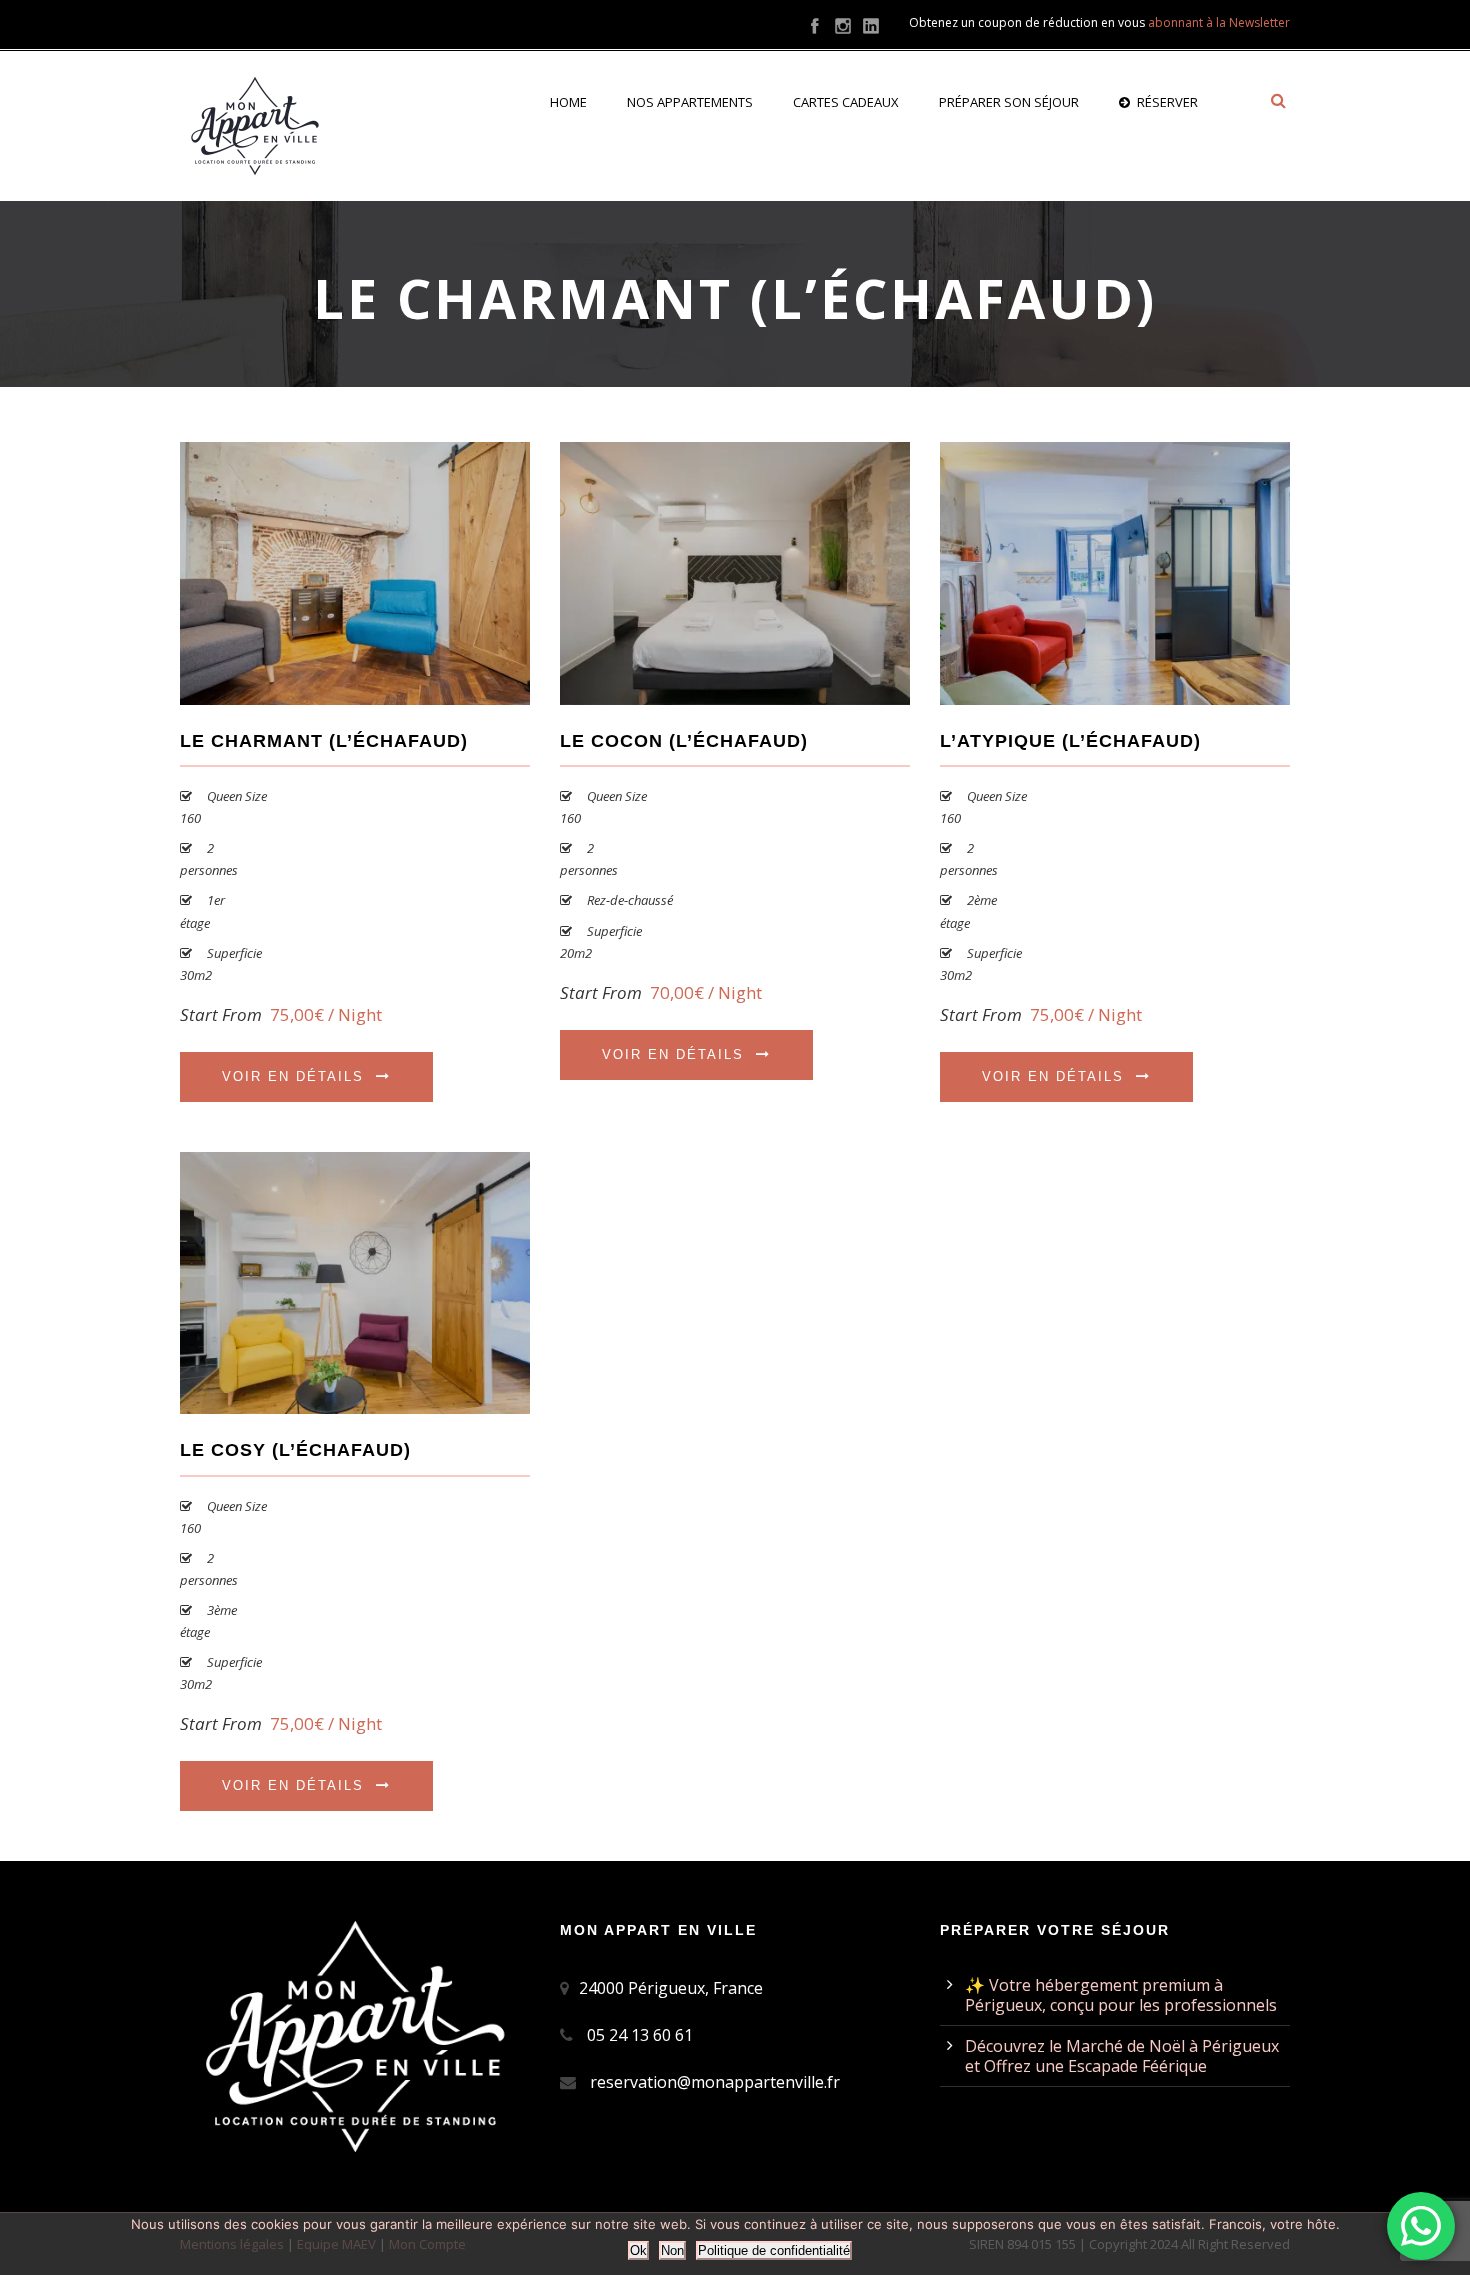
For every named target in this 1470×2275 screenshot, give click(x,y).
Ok (638, 2250)
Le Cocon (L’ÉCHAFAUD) (684, 741)
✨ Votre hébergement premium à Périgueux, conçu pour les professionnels (1121, 1995)
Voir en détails (293, 1076)
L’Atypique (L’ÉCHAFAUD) (1070, 741)
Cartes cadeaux (846, 102)
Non (672, 2250)
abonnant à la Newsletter (1219, 22)
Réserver (1167, 102)
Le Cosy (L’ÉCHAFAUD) (295, 1450)
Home (568, 102)
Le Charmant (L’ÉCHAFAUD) (324, 741)
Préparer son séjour (1009, 102)
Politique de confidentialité (774, 2250)
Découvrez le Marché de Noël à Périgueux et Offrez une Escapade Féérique (1122, 2056)
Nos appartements (690, 102)
